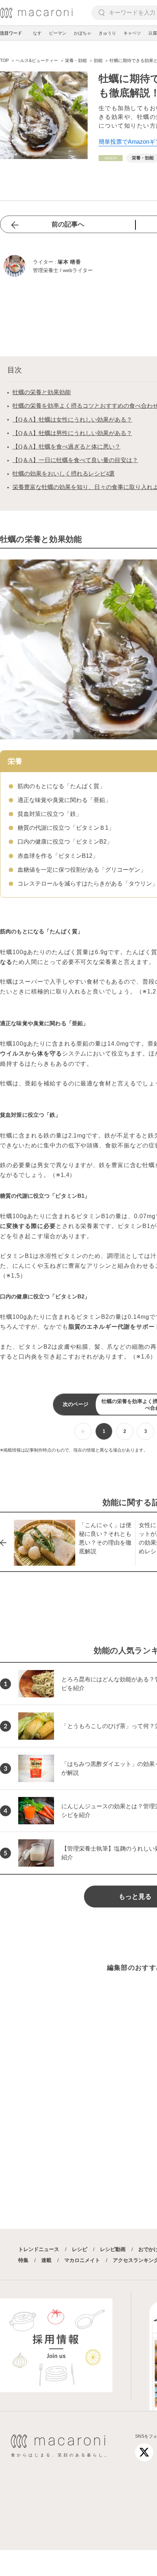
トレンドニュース (39, 2249)
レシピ (80, 2249)
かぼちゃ (83, 33)
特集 (23, 2260)
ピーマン (58, 33)
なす (37, 33)
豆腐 (153, 33)
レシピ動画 (113, 2249)
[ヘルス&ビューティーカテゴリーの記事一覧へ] (111, 158)
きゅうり (107, 33)
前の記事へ (68, 224)
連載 (46, 2260)
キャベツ (132, 33)
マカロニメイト (82, 2260)
